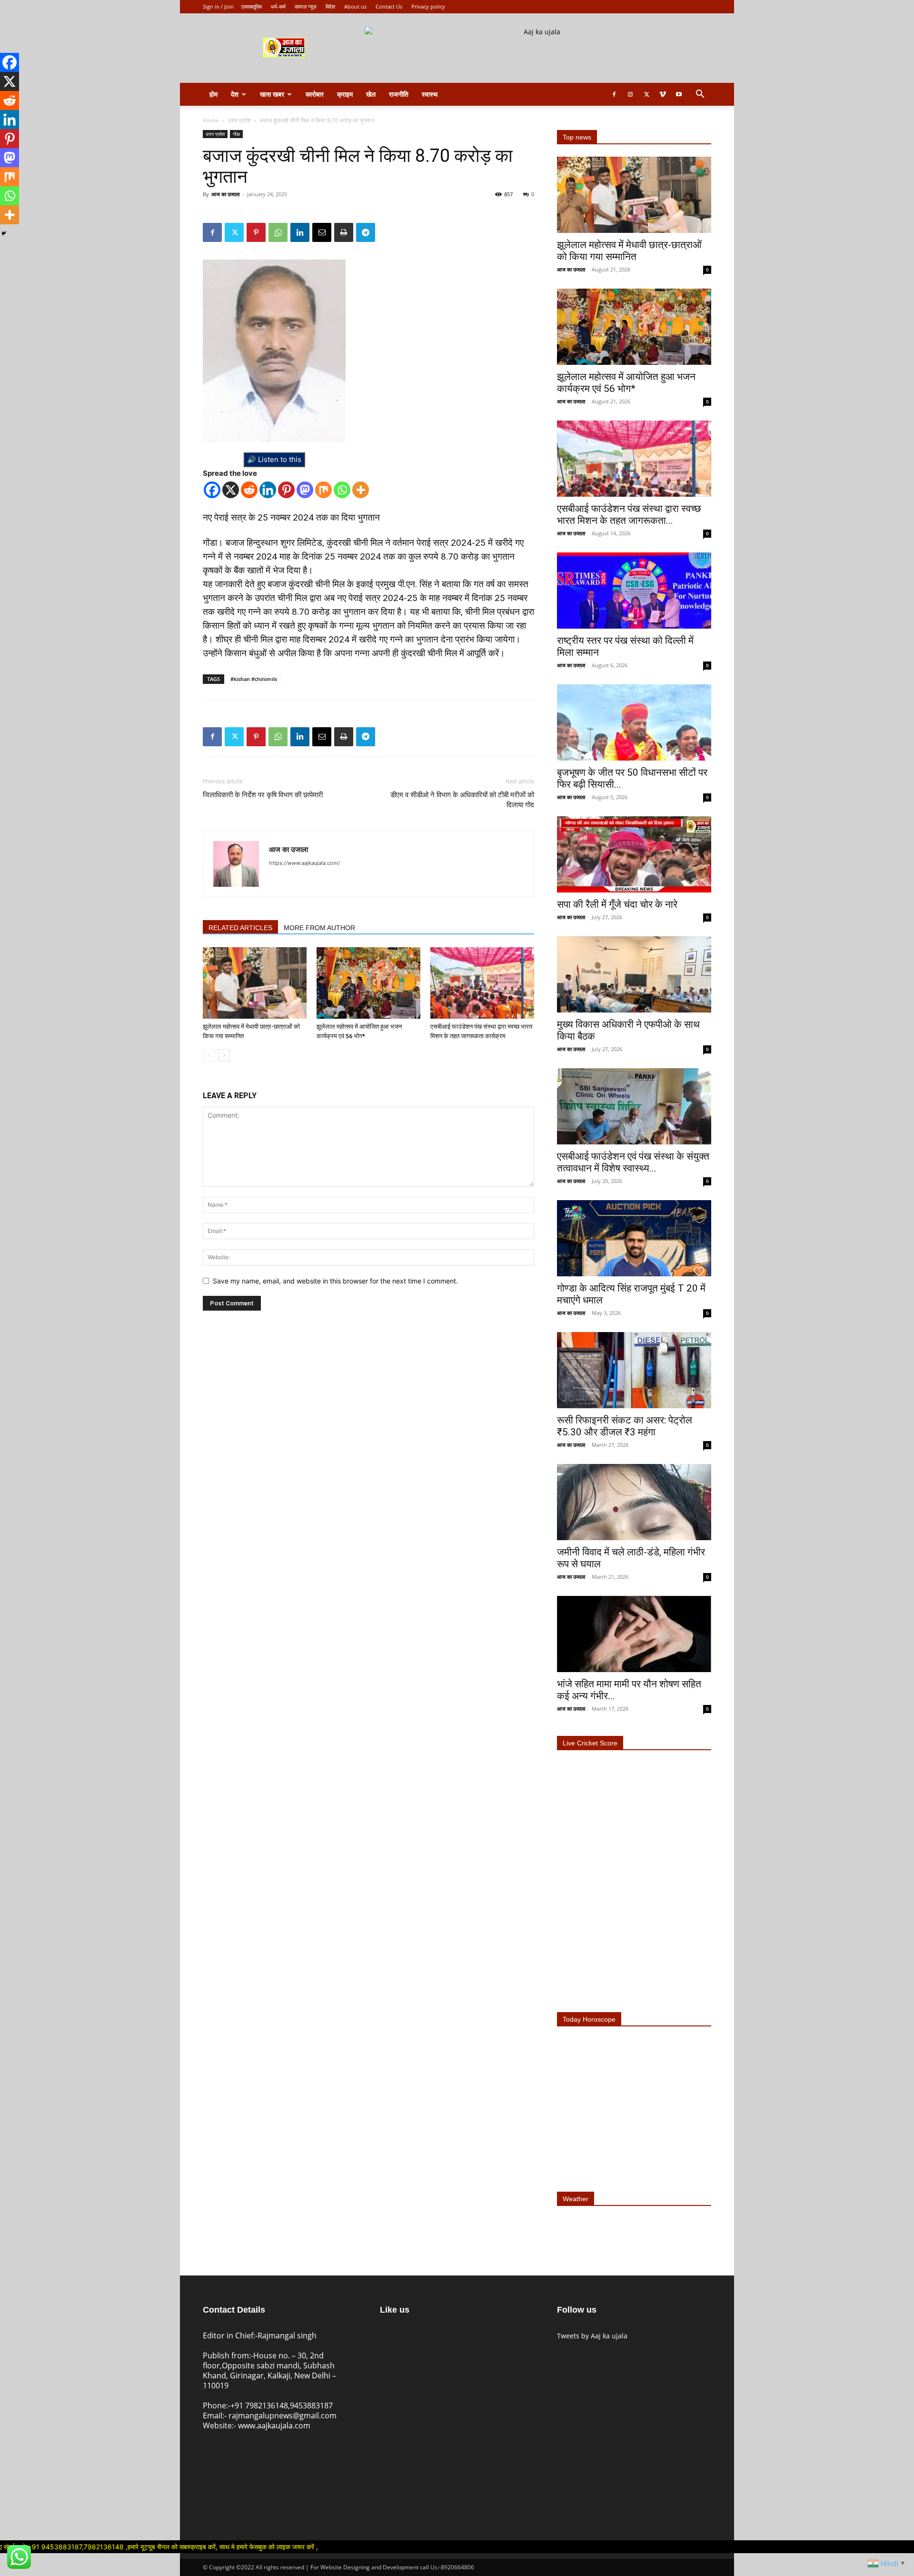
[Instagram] (630, 94)
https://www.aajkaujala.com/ (304, 863)
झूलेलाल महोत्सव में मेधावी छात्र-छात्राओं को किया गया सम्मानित (629, 251)
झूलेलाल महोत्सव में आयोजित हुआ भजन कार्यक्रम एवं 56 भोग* (626, 383)
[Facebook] (614, 94)
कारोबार (315, 94)
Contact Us (389, 6)
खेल (371, 94)
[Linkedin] (300, 232)
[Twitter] (646, 94)
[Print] (344, 232)
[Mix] (323, 490)
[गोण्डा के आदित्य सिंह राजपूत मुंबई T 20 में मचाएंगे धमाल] (634, 1238)
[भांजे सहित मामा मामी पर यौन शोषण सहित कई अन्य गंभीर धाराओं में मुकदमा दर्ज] (634, 1634)
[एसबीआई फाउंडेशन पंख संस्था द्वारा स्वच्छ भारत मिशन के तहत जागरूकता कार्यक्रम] (482, 983)
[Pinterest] (256, 232)
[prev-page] (209, 1055)
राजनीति (399, 94)
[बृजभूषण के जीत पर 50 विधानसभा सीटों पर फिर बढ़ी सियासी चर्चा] (634, 722)
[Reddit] (249, 490)
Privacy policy (428, 6)
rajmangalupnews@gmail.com (283, 2416)
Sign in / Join (218, 6)
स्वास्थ (430, 94)
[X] (231, 490)
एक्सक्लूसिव (252, 6)
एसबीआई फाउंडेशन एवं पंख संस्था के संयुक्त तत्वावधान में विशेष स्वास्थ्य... (633, 1162)
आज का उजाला (225, 194)
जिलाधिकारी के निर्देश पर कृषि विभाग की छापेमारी (263, 795)
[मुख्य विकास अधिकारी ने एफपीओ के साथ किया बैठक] (634, 974)
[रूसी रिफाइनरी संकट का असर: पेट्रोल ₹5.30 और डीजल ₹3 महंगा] (634, 1370)
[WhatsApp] (278, 232)
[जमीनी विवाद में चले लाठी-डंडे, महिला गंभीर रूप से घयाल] (634, 1502)
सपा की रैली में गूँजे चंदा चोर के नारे (617, 904)
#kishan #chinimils (254, 679)
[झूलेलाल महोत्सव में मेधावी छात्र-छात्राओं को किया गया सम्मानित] (255, 983)
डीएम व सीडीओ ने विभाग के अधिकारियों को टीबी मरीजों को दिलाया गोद (462, 800)
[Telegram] (366, 232)
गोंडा (236, 134)
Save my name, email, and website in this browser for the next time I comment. (335, 1281)
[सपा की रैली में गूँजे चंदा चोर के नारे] (634, 854)
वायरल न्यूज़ (306, 6)
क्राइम (345, 94)
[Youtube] (679, 94)
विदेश (330, 6)
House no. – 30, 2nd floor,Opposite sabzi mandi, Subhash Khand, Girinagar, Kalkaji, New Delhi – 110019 (269, 2371)
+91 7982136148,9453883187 (282, 2406)
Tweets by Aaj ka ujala (592, 2336)
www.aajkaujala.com (274, 2426)
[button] (700, 95)
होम (214, 94)
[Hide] (4, 233)
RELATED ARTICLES (240, 928)
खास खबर (272, 94)
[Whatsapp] (342, 490)
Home (211, 120)
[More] (361, 490)
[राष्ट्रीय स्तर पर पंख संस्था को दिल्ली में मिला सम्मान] (634, 591)
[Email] (322, 232)
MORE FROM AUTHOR (319, 928)
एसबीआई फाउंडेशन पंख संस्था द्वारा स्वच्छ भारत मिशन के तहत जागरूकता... (629, 515)
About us (355, 6)
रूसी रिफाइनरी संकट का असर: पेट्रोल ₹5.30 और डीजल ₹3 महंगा (625, 1426)
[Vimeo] (663, 94)
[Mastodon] (305, 490)
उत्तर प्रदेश (239, 120)
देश (235, 94)
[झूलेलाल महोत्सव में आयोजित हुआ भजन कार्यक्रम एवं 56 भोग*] (368, 983)
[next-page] (224, 1055)
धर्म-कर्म (278, 6)
